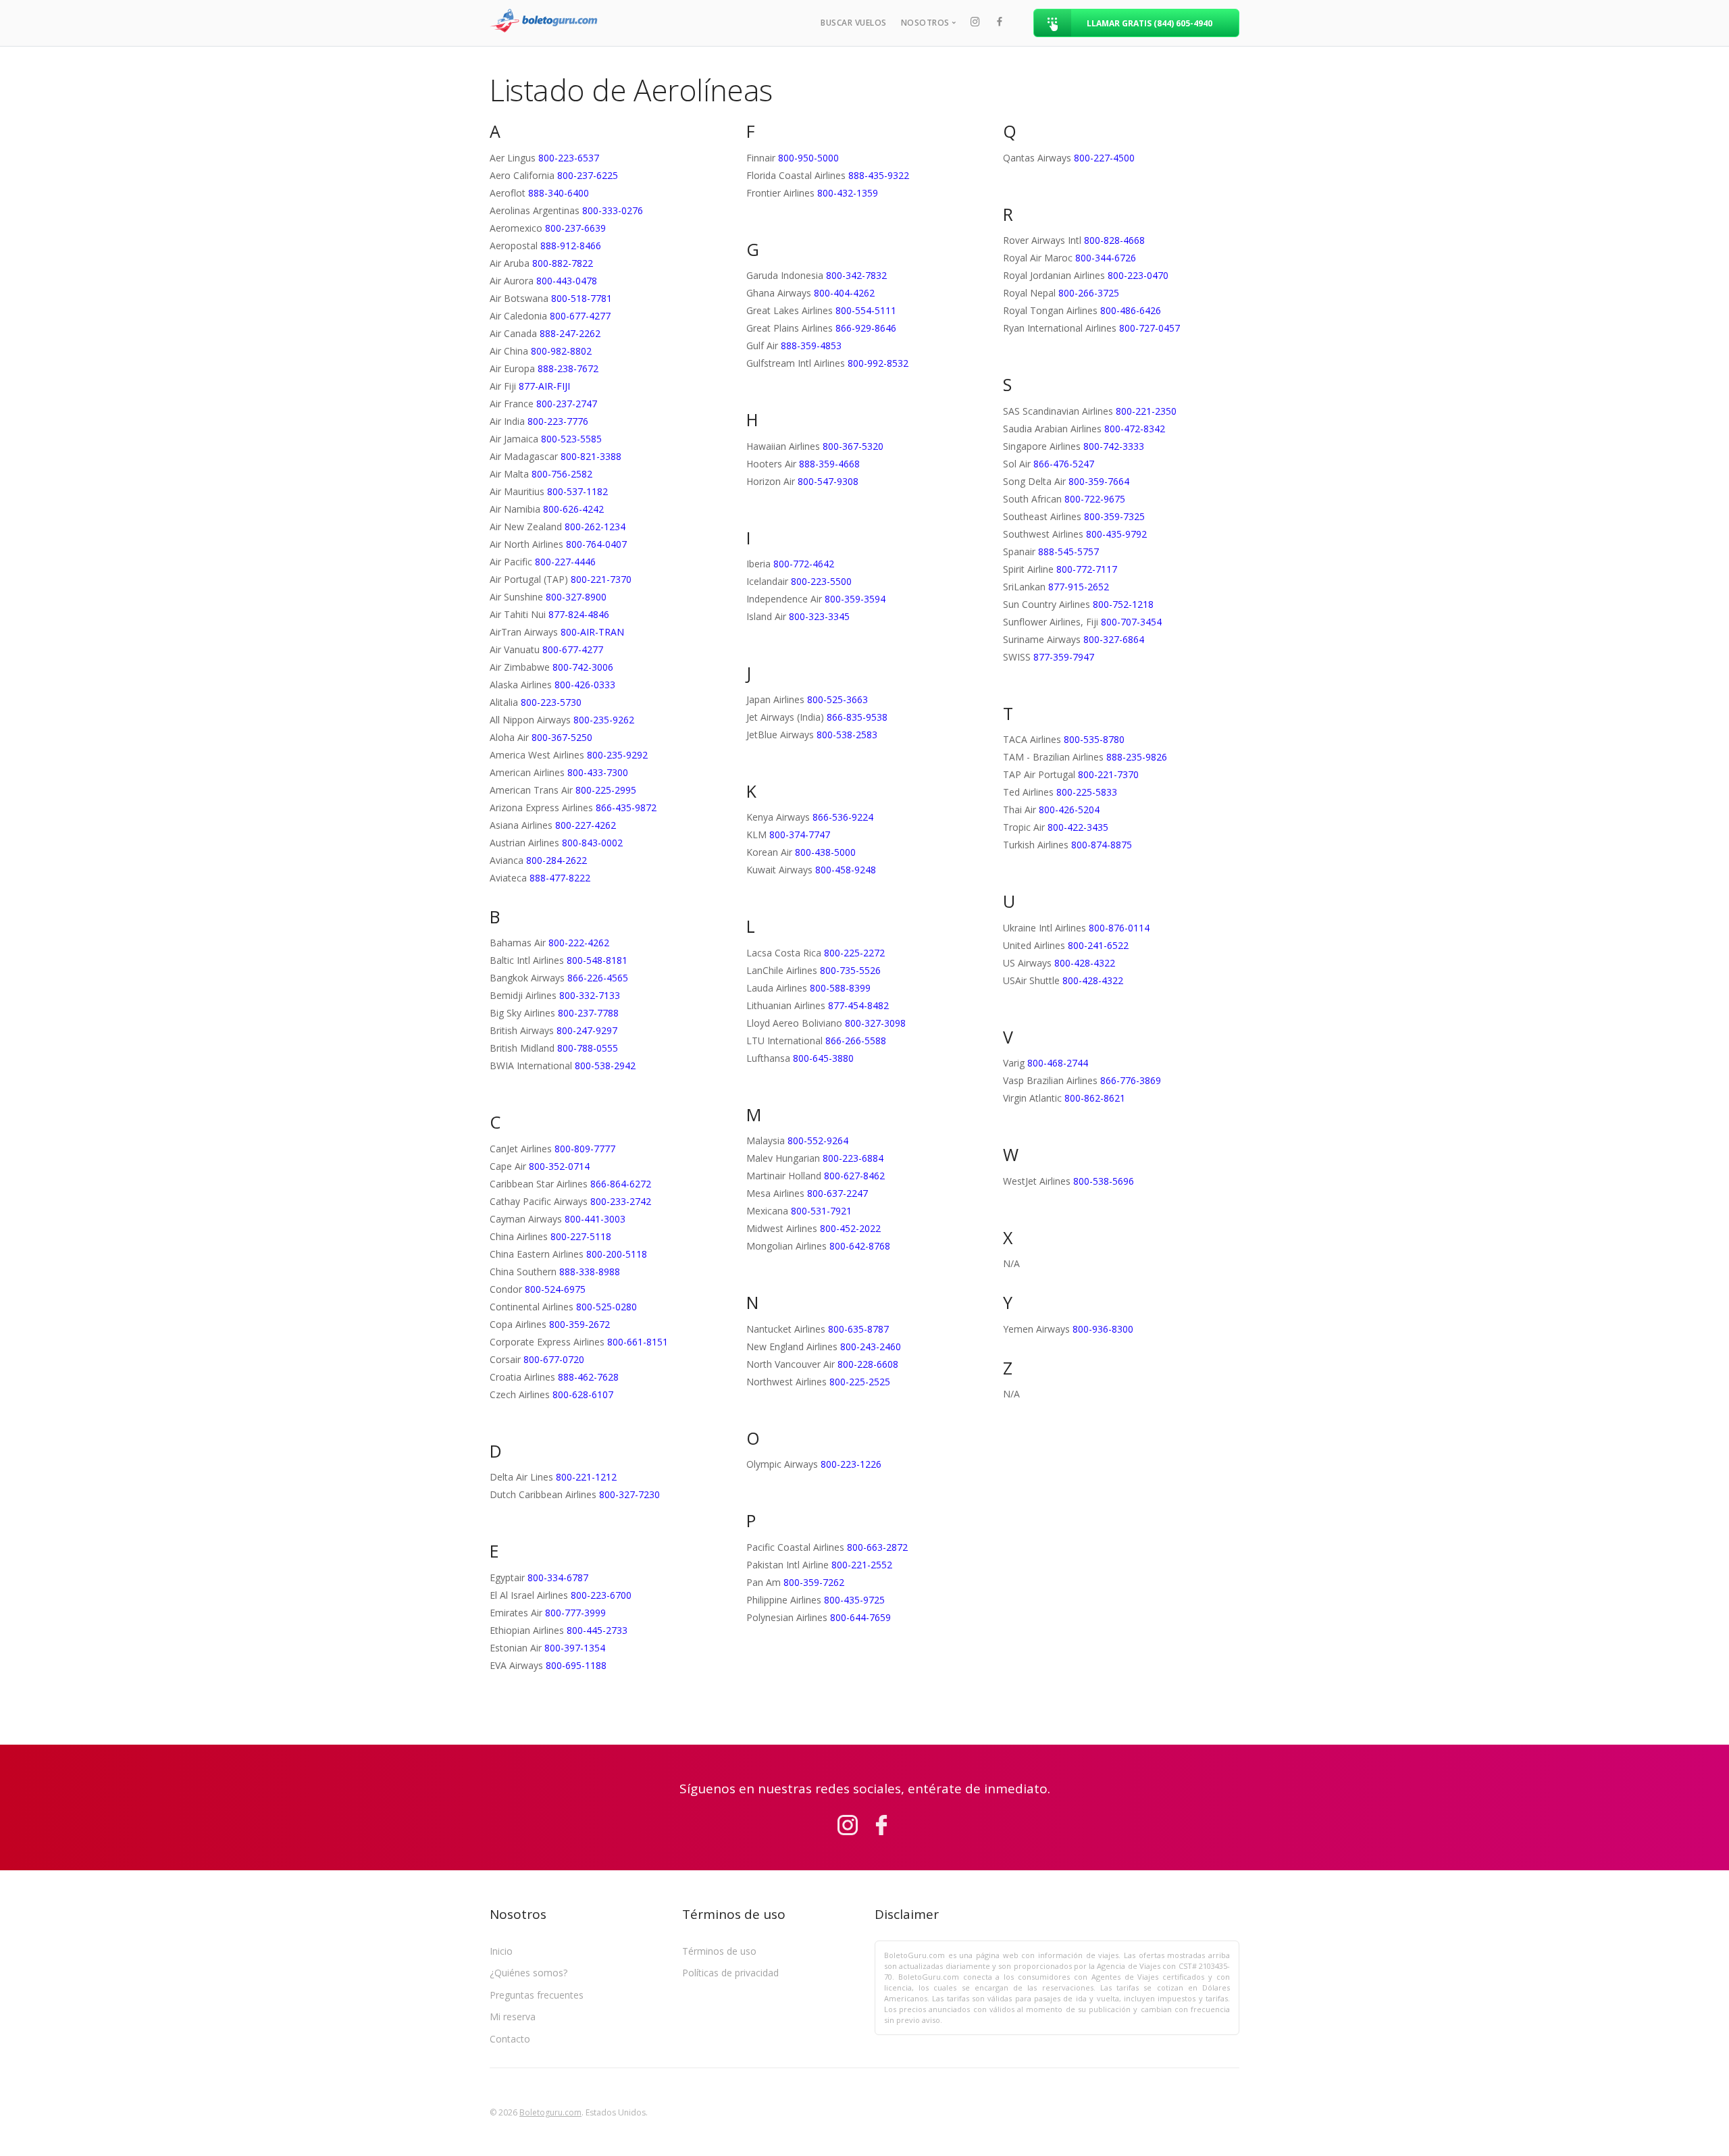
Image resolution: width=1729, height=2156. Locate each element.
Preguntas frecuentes (537, 1995)
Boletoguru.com (550, 2112)
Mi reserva (513, 2017)
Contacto (510, 2039)
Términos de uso (719, 1951)
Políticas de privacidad (730, 1973)
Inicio (501, 1951)
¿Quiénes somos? (528, 1973)
